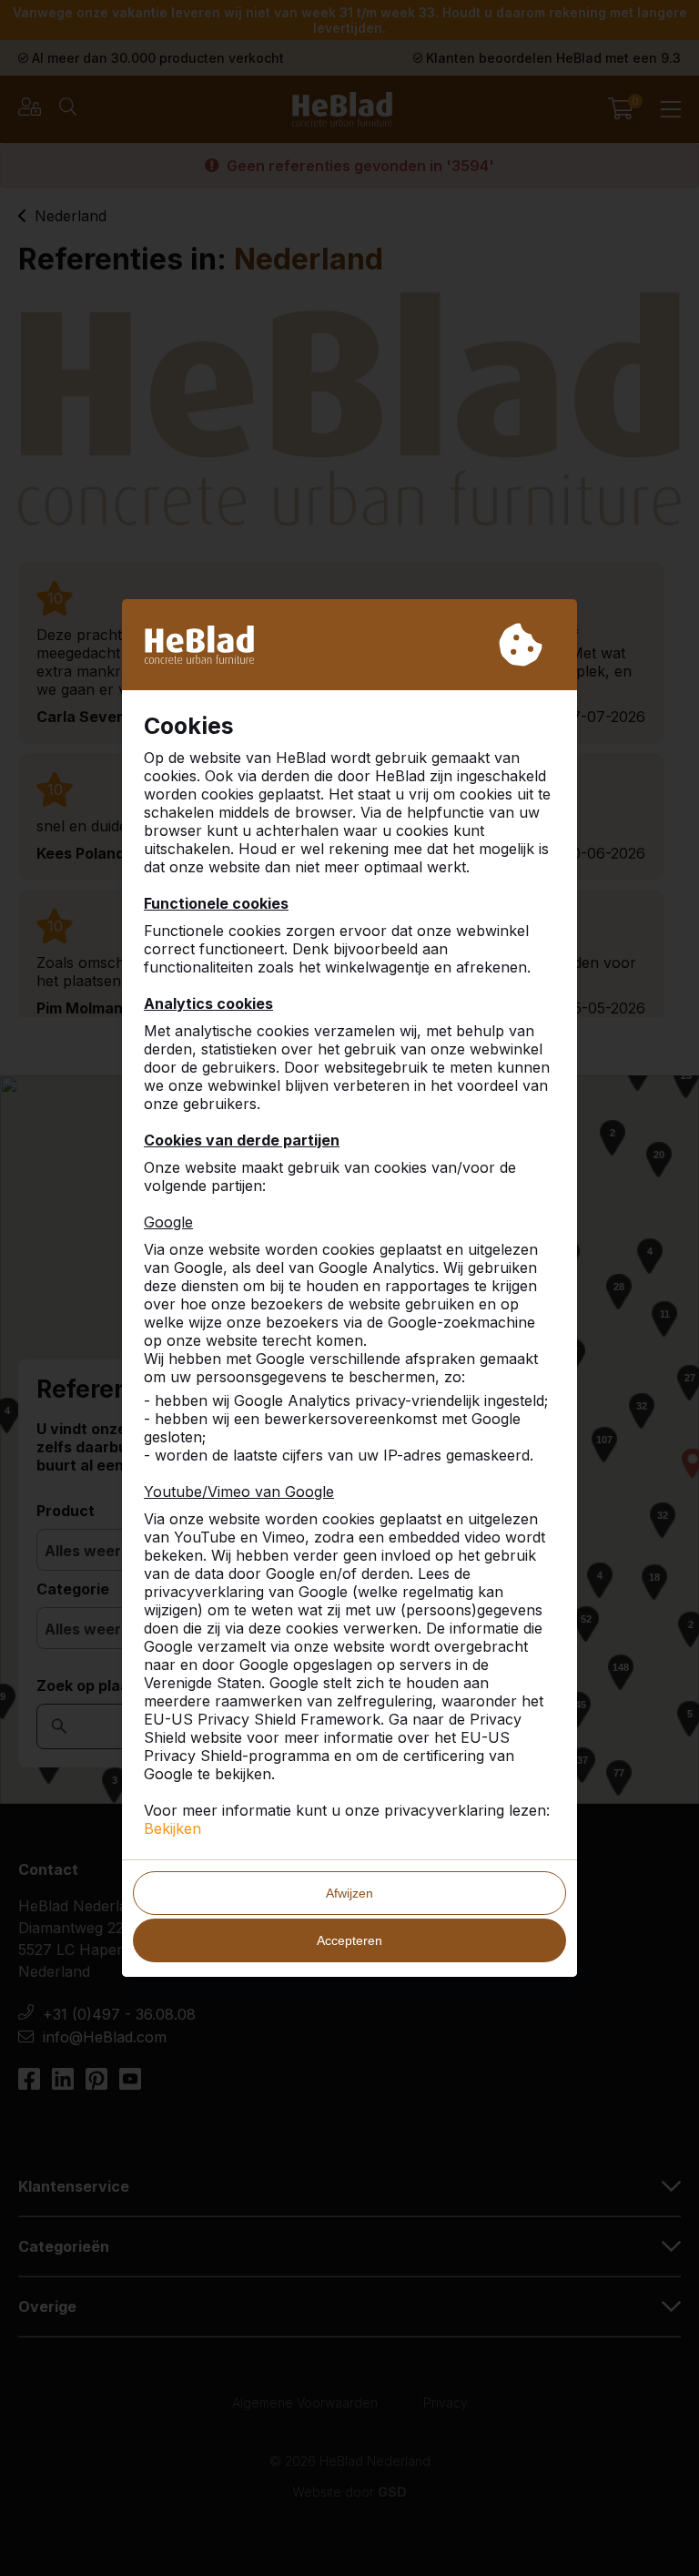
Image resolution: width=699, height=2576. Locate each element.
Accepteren (349, 1940)
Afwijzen (349, 1893)
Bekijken (172, 1828)
